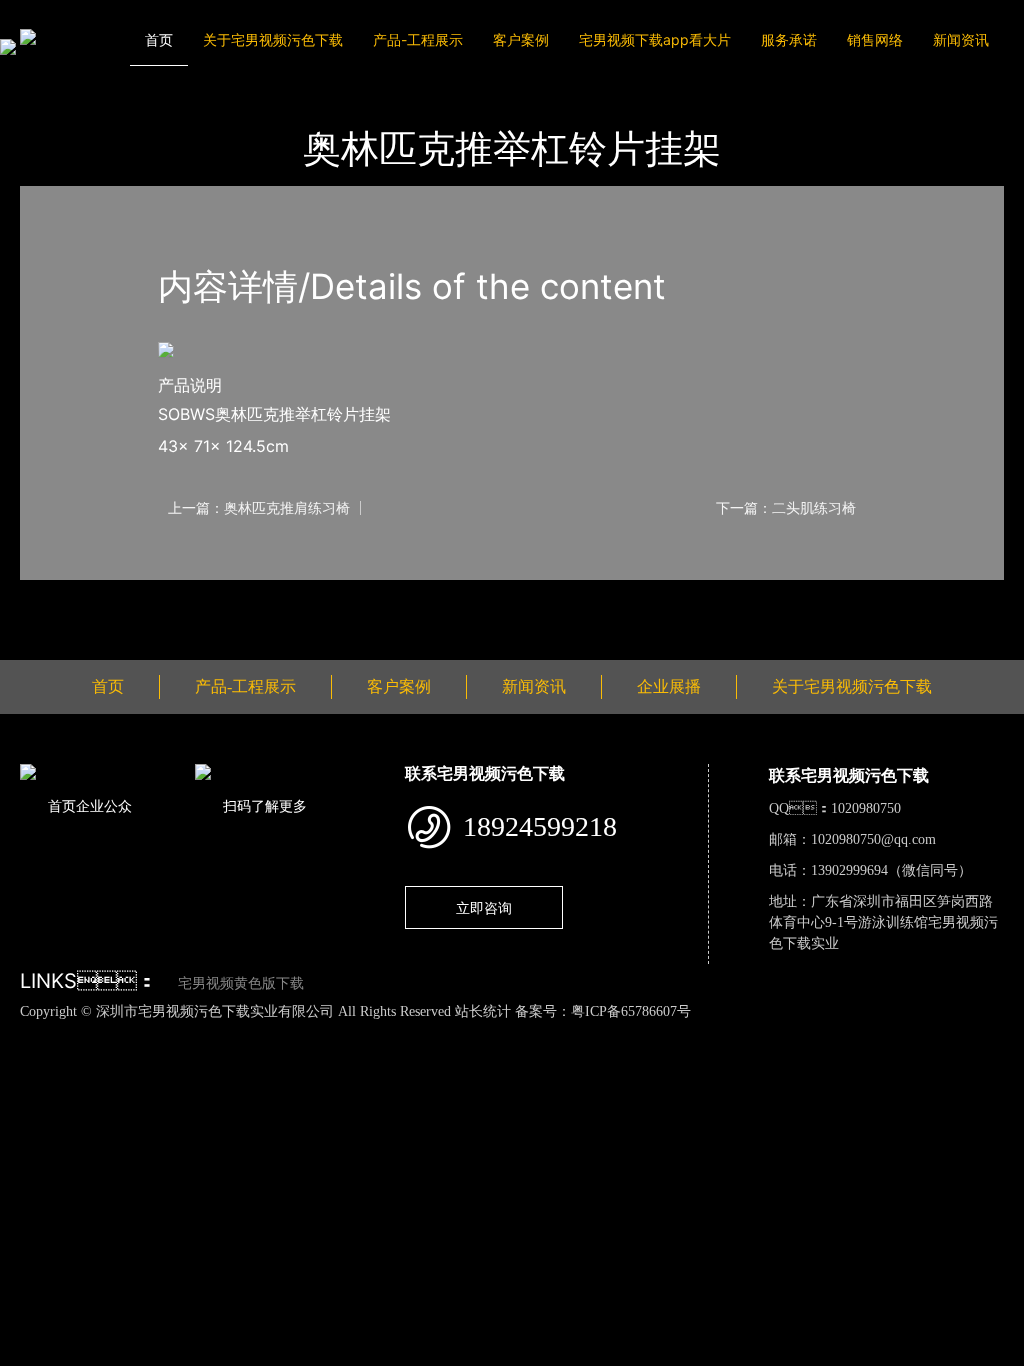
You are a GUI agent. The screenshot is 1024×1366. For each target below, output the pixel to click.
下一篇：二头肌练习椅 (786, 508)
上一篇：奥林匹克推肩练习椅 (259, 508)
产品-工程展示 (418, 39)
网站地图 (30, 1032)
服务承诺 (789, 39)
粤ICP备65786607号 (631, 1011)
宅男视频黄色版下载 (241, 983)
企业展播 (669, 686)
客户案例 (521, 39)
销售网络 (875, 39)
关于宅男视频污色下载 (273, 39)
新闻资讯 (961, 39)
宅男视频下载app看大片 (655, 39)
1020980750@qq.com (873, 839)
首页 (159, 39)
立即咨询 (484, 907)
